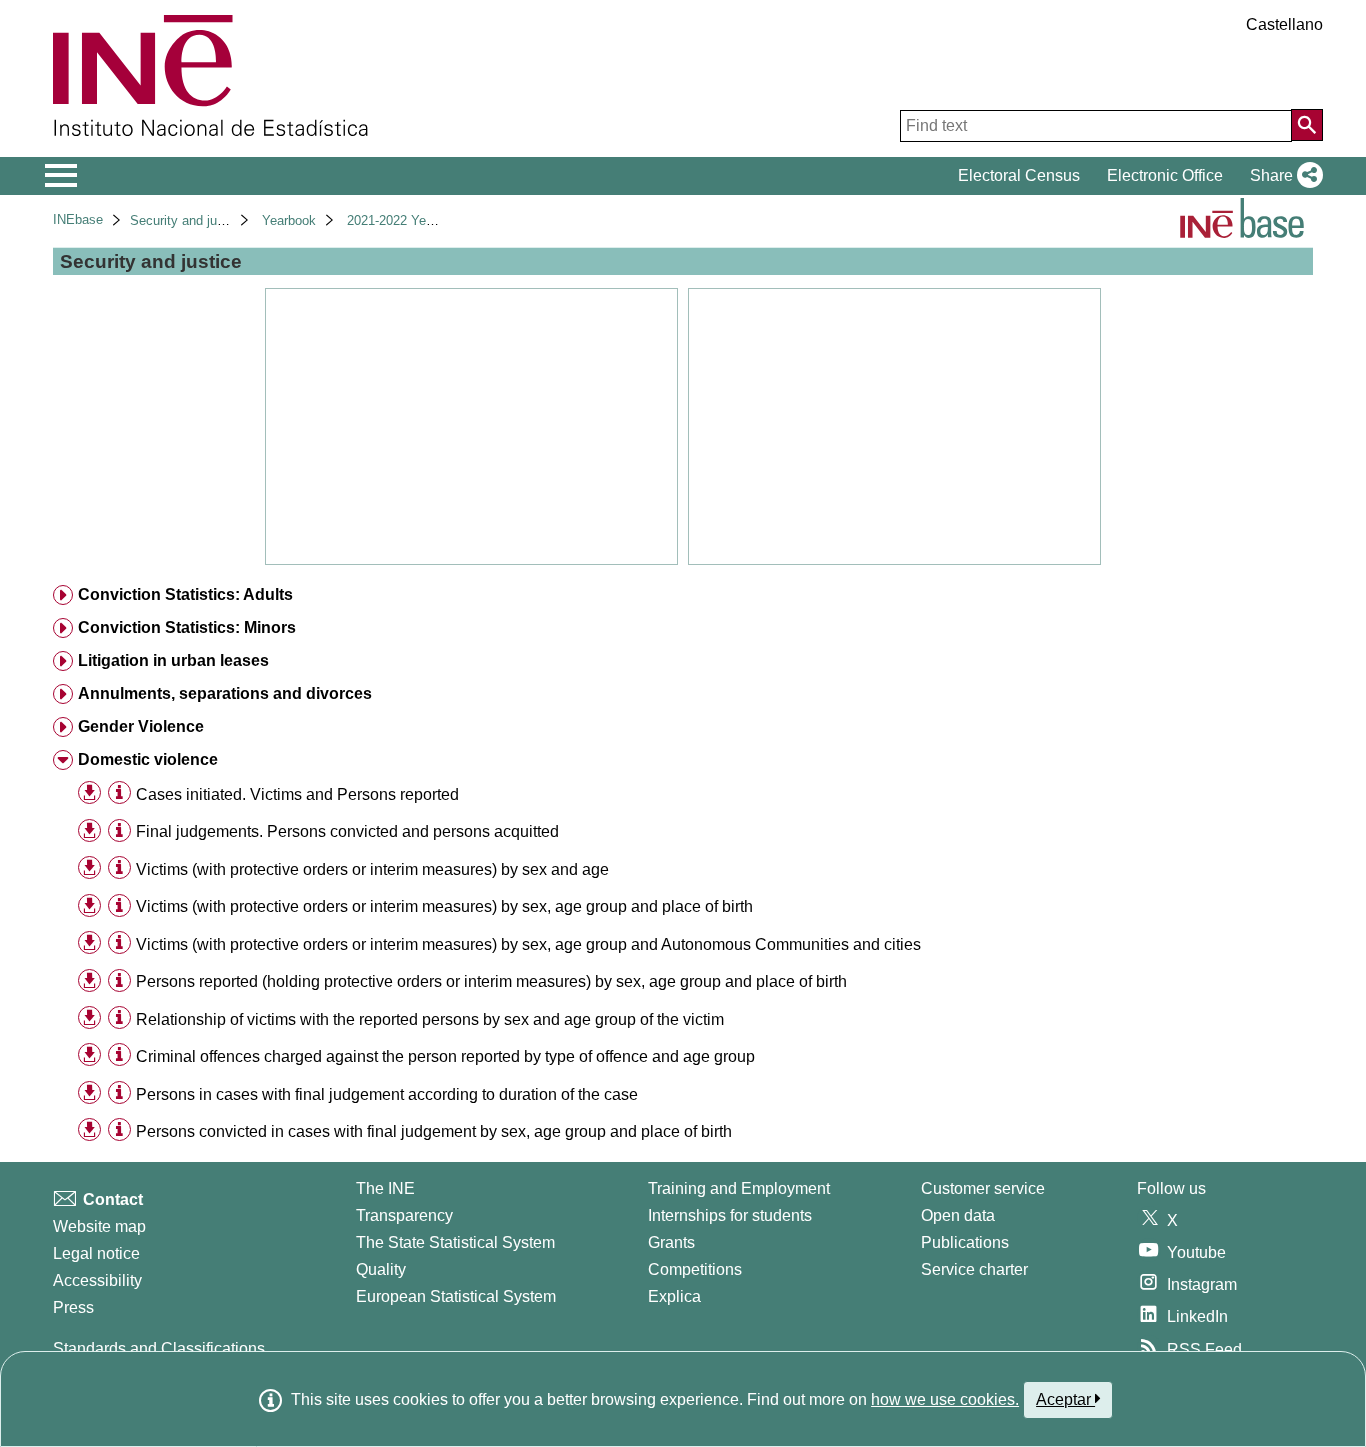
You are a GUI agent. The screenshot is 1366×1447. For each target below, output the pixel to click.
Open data (958, 1215)
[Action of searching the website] (1307, 125)
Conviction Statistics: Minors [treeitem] (187, 627)
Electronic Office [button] (1165, 175)
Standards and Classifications (159, 1348)
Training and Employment (739, 1188)
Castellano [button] (1284, 24)
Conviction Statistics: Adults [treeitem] (185, 594)
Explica (674, 1296)
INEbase (78, 219)
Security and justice (187, 220)
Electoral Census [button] (1019, 175)
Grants (671, 1242)
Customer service (983, 1188)
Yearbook (289, 220)
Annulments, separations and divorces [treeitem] (225, 693)
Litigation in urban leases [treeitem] (173, 660)
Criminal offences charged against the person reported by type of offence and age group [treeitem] (445, 1056)
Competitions (695, 1269)
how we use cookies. (945, 1399)
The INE (385, 1188)
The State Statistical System (455, 1242)
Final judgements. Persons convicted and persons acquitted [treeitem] (347, 831)
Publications (965, 1242)
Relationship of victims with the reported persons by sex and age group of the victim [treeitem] (430, 1019)
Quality (381, 1269)
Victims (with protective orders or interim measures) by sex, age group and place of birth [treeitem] (444, 906)
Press (73, 1307)
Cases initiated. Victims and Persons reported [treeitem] (297, 794)
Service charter (974, 1269)
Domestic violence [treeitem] (148, 759)
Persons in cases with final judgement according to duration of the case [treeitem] (387, 1094)
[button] (1282, 176)
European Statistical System (456, 1296)
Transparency (404, 1215)
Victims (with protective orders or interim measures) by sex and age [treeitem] (372, 869)
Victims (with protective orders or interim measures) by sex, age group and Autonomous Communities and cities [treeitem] (528, 944)
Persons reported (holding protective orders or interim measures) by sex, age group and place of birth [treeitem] (491, 981)
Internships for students (730, 1215)
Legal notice (96, 1253)
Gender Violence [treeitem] (141, 726)
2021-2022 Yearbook (406, 220)
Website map (99, 1226)
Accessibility (97, 1280)
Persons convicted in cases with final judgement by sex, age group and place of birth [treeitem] (434, 1131)
